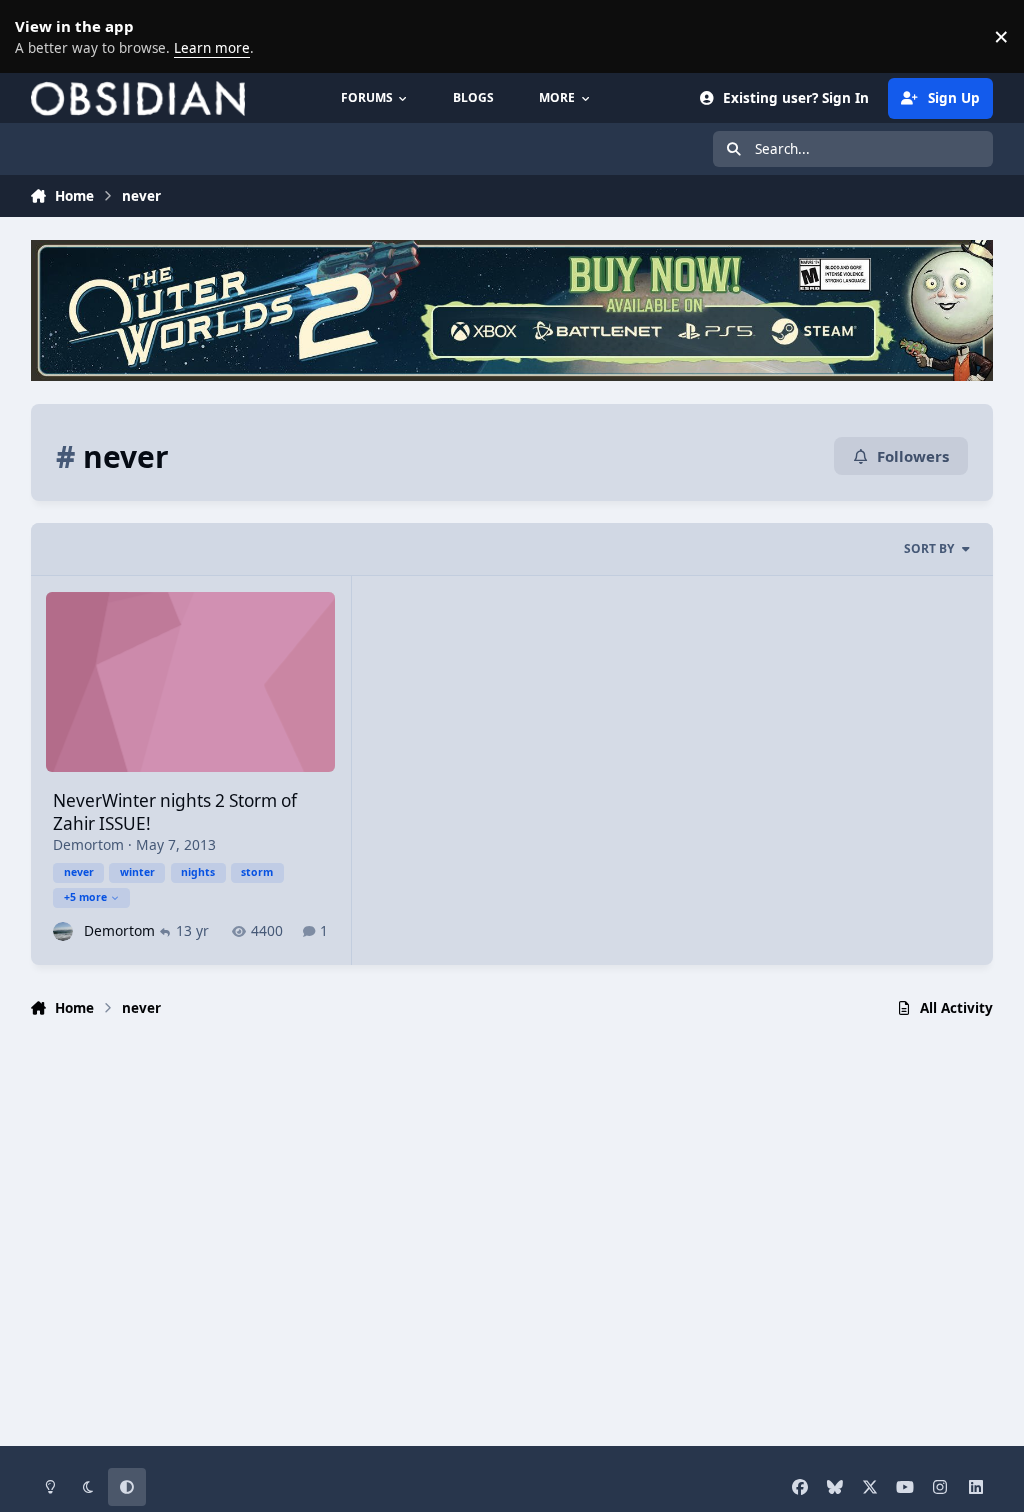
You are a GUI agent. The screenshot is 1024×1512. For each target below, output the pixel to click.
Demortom (88, 844)
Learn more (40, 36)
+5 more (85, 897)
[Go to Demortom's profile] (62, 931)
